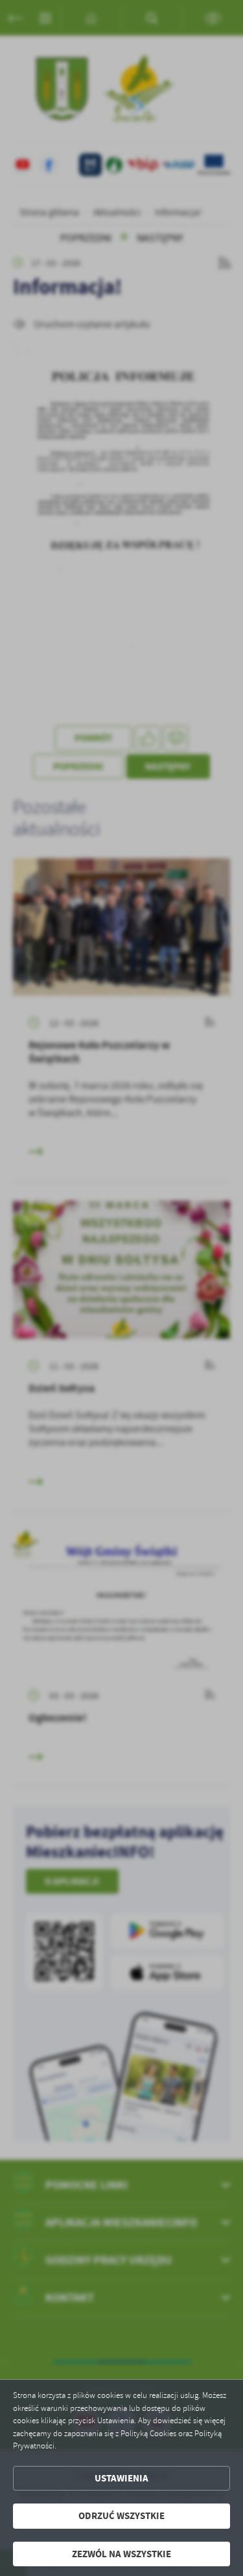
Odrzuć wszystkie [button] (121, 2516)
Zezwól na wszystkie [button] (121, 2554)
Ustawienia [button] (121, 2478)
